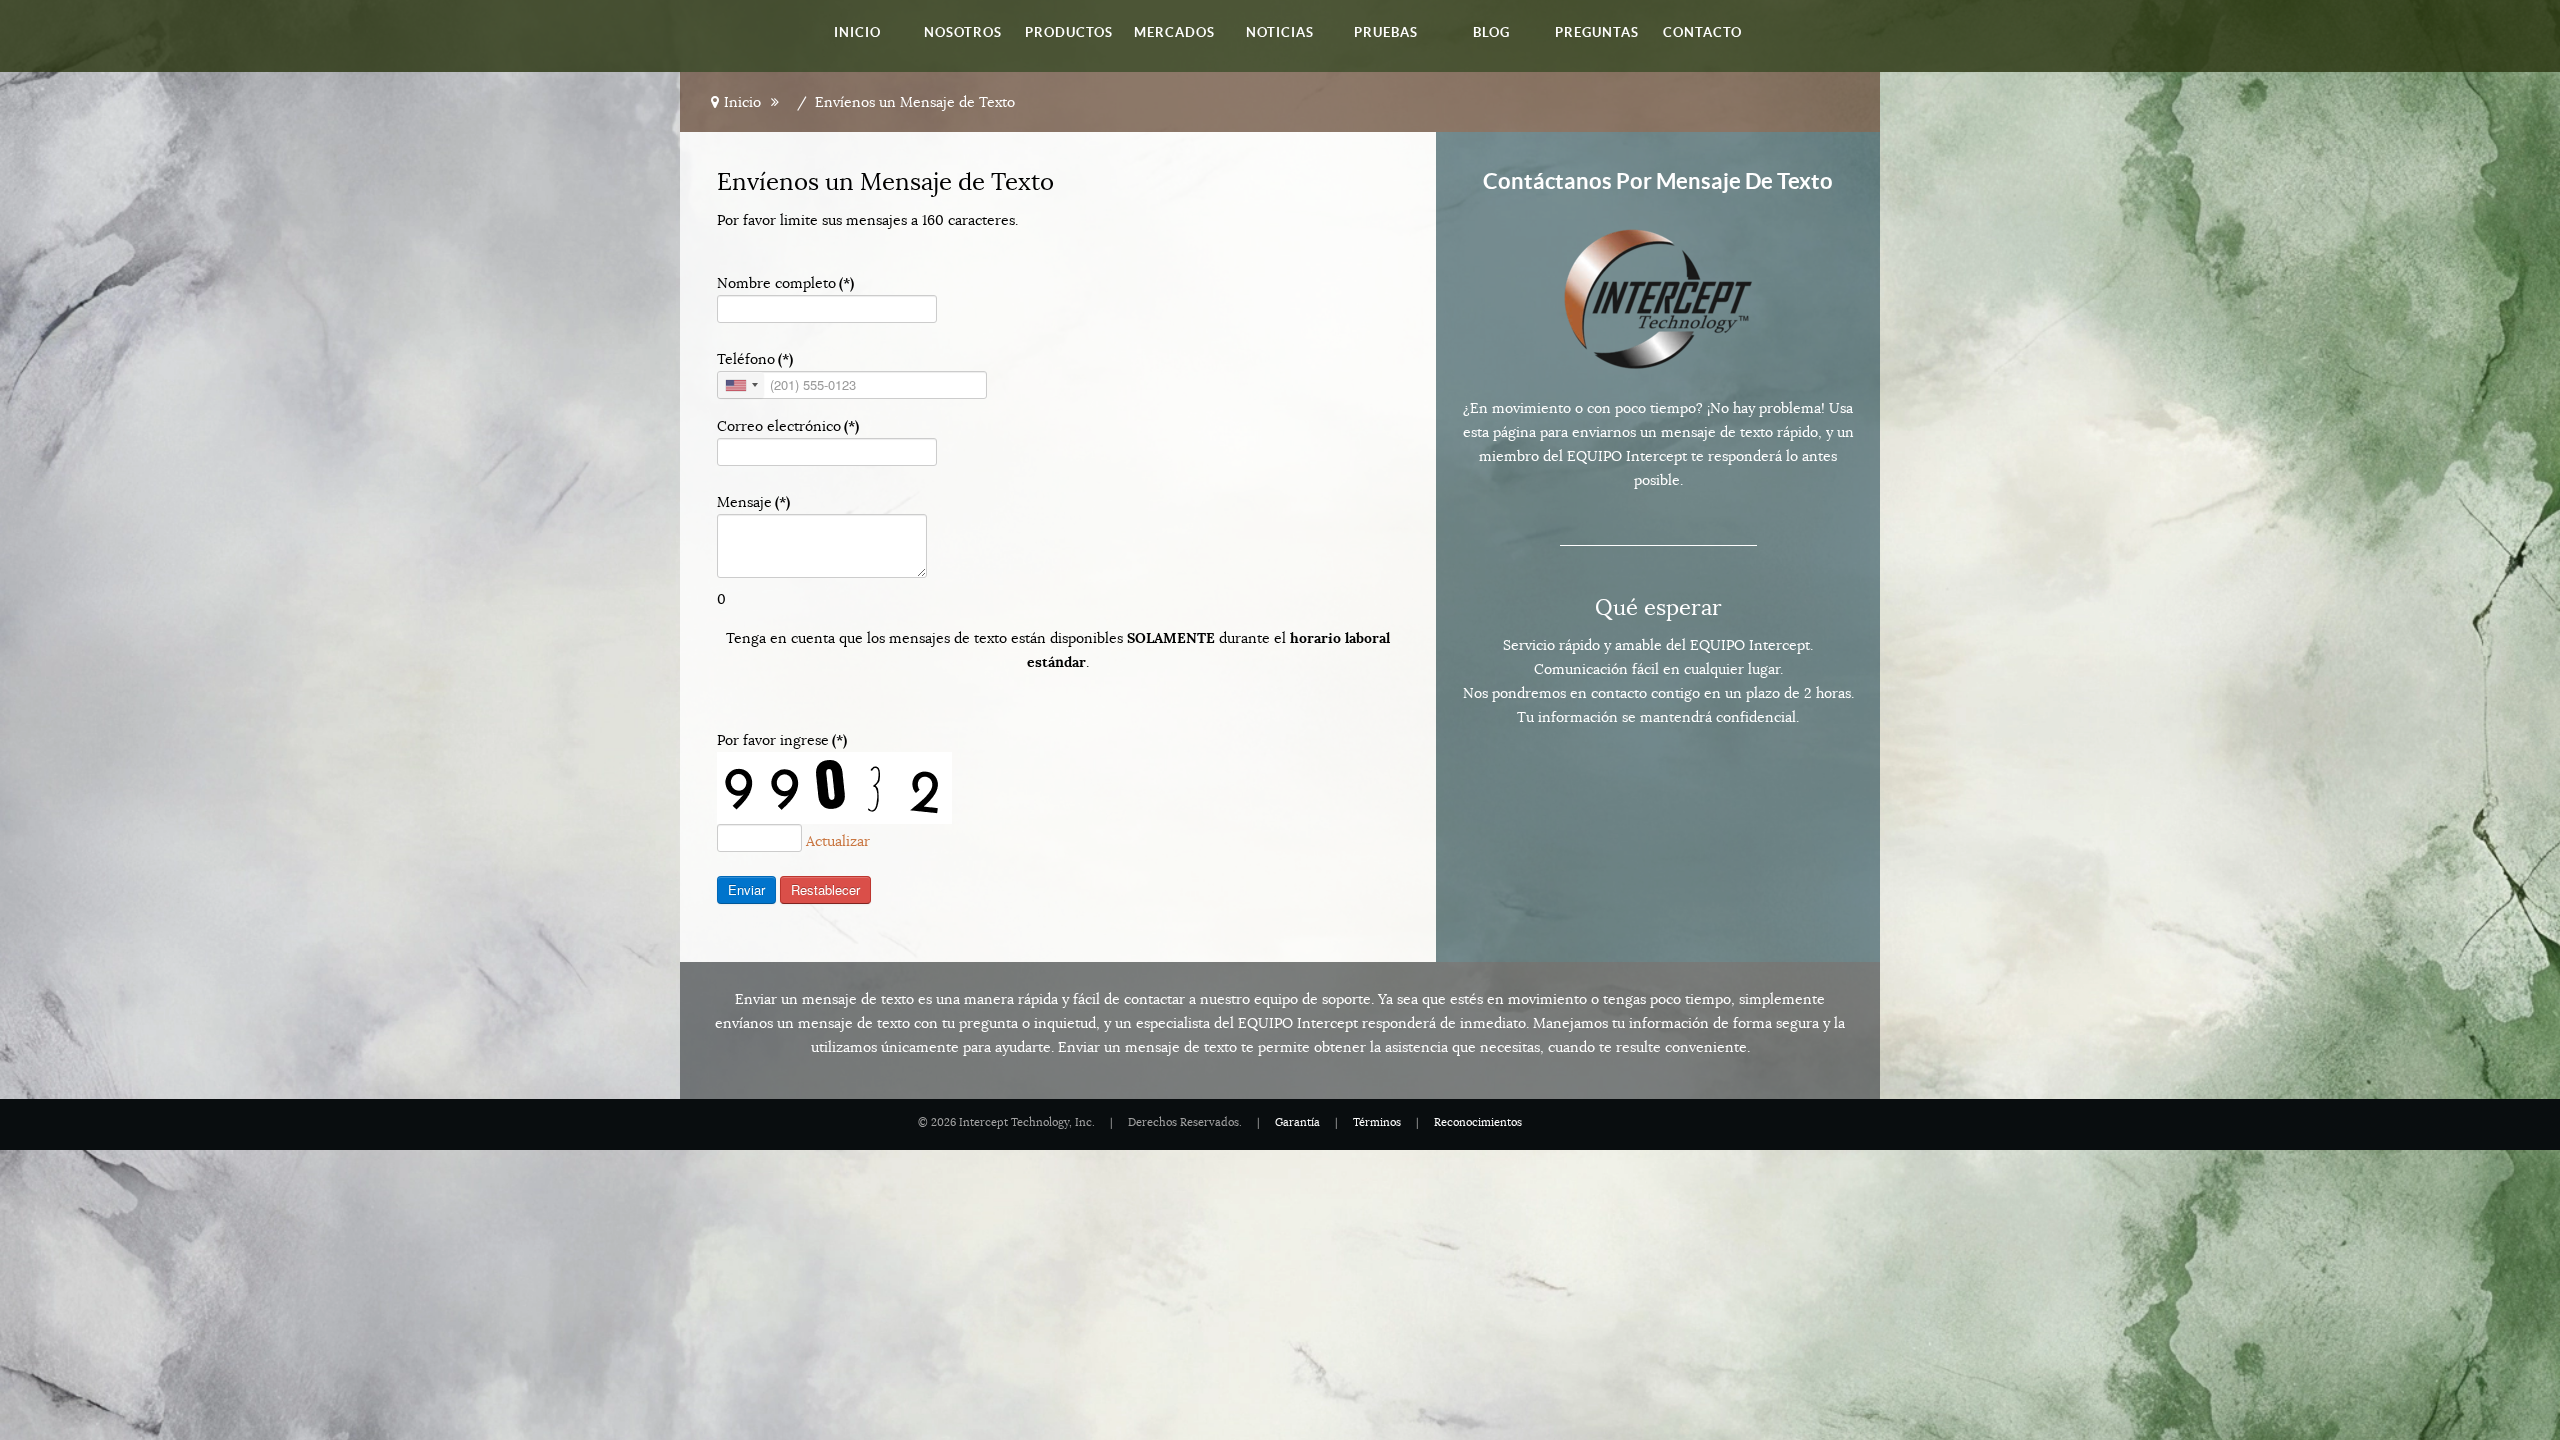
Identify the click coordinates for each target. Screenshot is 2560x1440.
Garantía (1297, 1122)
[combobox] (741, 385)
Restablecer (825, 889)
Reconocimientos (1478, 1122)
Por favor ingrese (782, 740)
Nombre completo (785, 283)
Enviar (746, 889)
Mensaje (753, 502)
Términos (1377, 1122)
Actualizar (838, 841)
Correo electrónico (788, 426)
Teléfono (755, 359)
